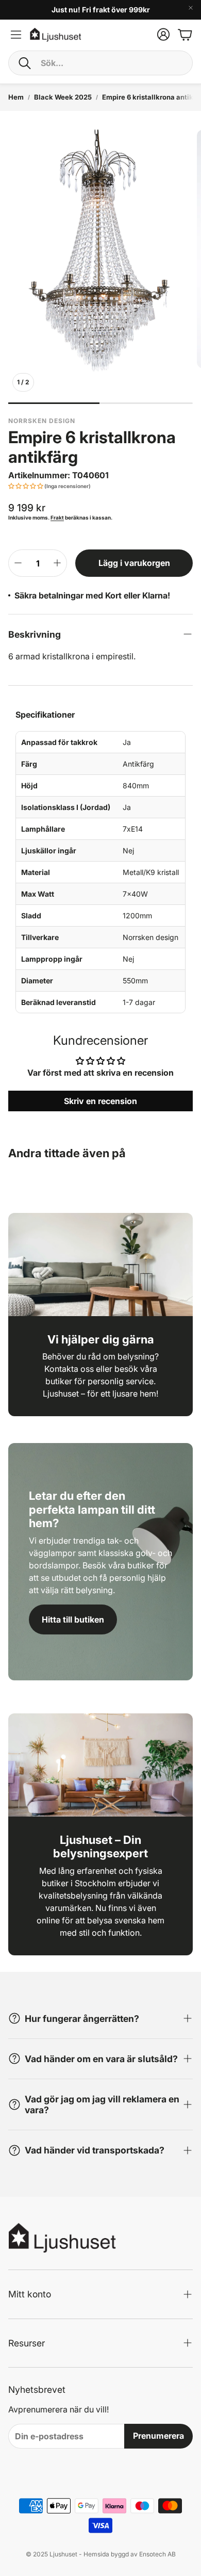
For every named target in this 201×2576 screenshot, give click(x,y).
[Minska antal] (18, 563)
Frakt (57, 517)
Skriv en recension (100, 1101)
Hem (16, 97)
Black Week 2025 (63, 97)
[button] (100, 63)
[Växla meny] (16, 35)
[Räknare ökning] (57, 563)
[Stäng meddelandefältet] (191, 8)
